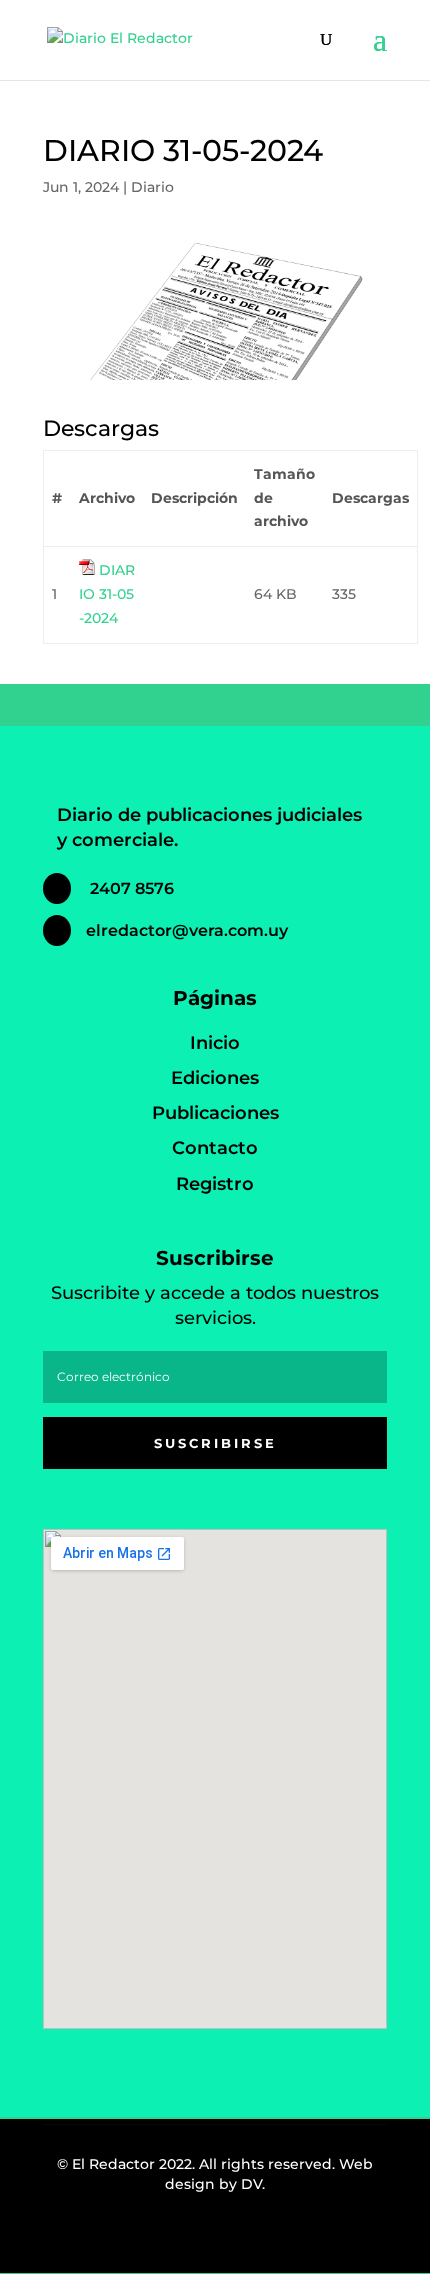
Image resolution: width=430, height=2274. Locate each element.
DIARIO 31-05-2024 (107, 594)
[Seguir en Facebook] (159, 2238)
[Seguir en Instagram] (203, 2238)
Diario (152, 187)
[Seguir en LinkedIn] (247, 2238)
